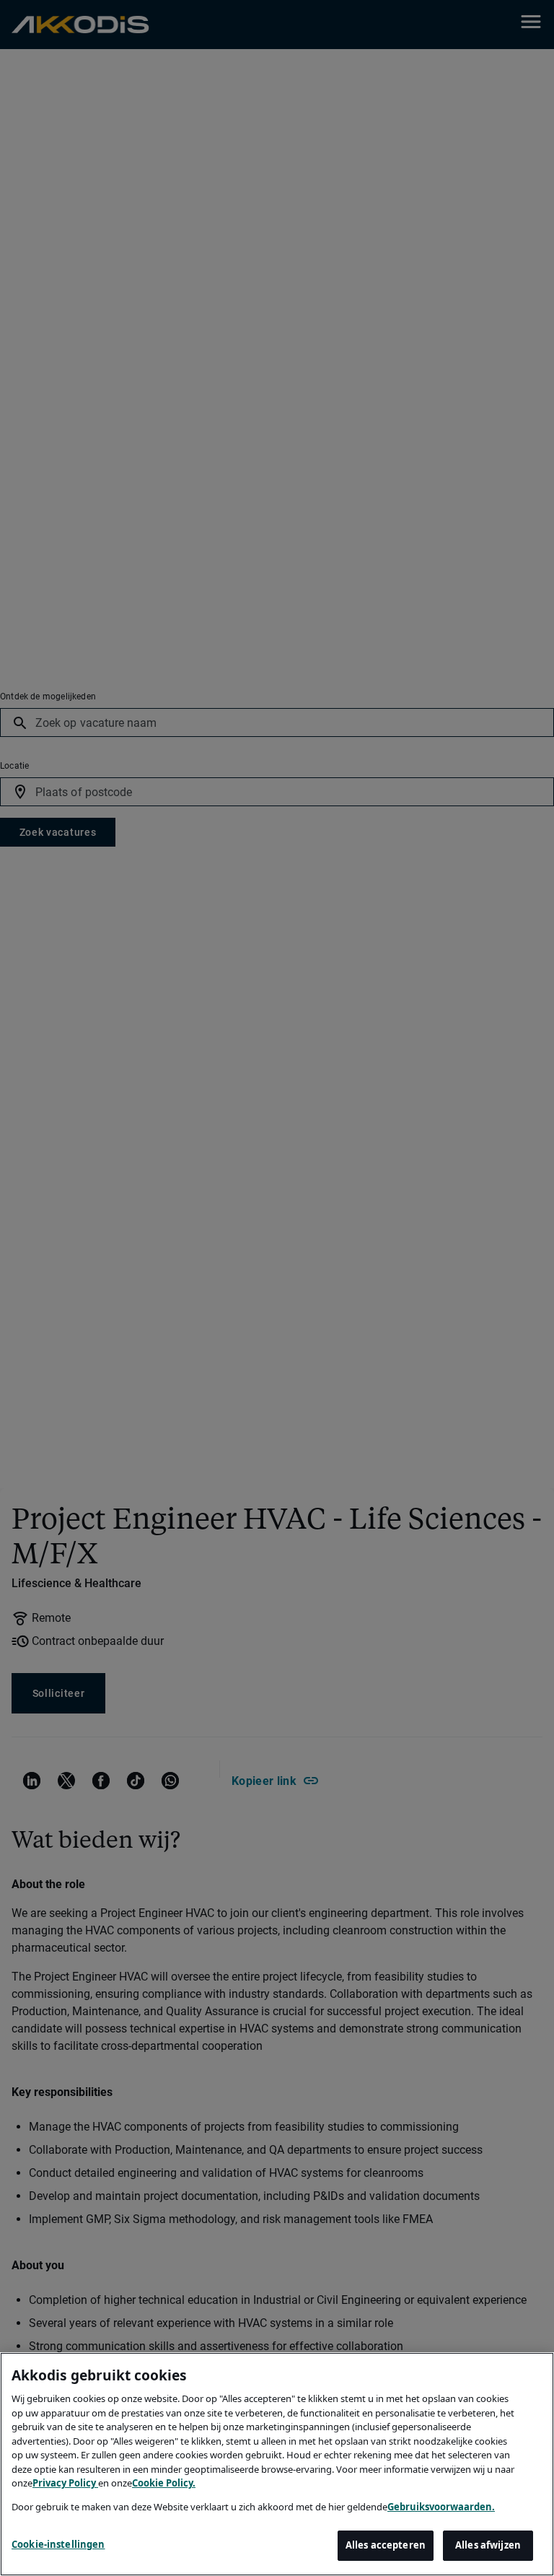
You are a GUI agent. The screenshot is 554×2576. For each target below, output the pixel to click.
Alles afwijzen (488, 2545)
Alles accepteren (386, 2545)
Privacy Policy (65, 2483)
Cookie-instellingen (58, 2544)
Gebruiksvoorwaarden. (441, 2507)
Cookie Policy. (164, 2483)
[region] (277, 2464)
